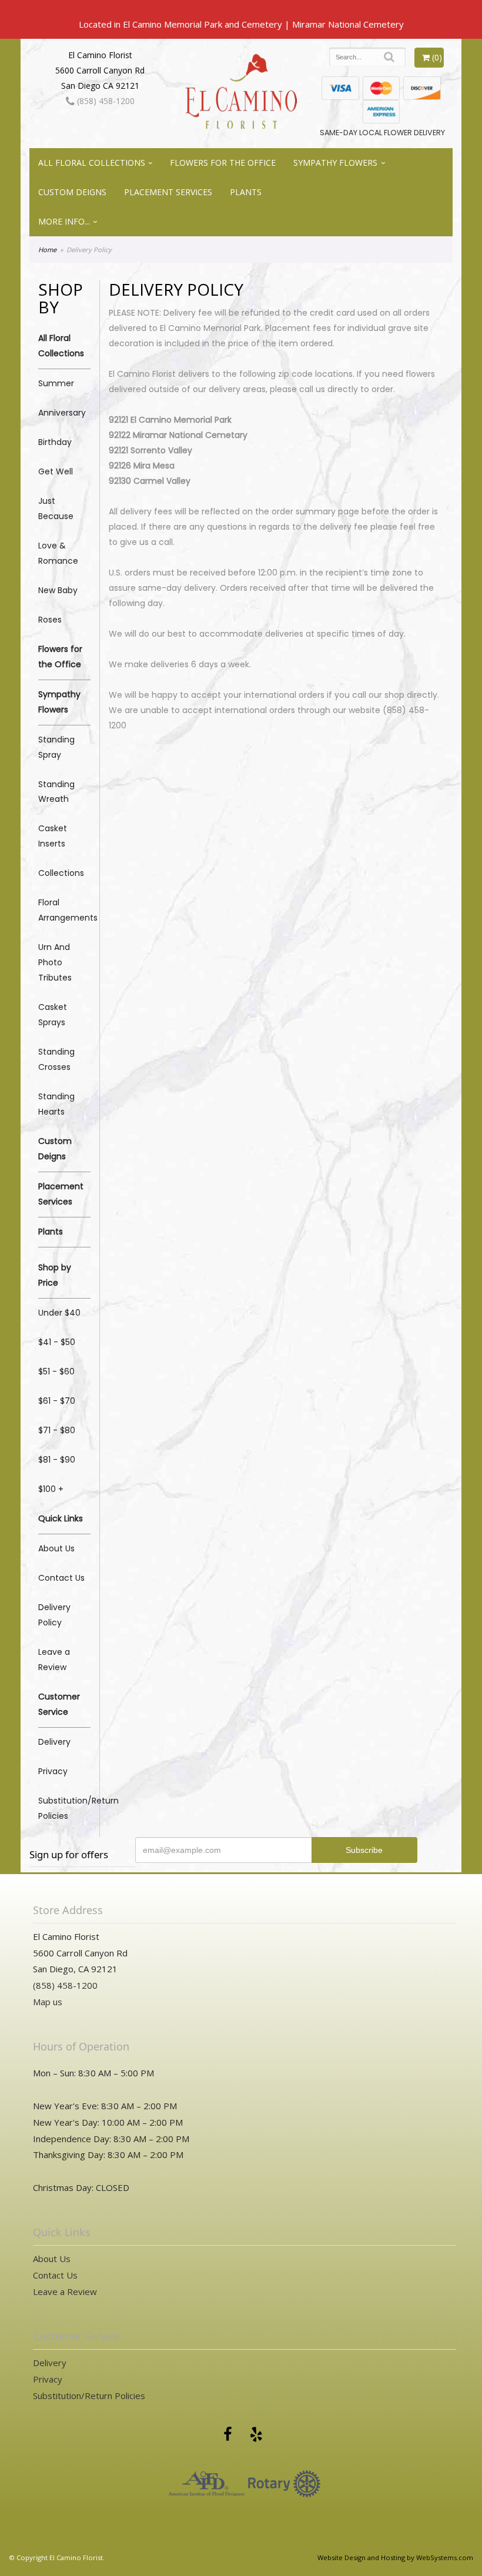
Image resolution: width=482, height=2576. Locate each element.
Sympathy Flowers (335, 163)
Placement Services (168, 192)
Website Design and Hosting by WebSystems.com (395, 2557)
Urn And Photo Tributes (55, 962)
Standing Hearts (56, 1104)
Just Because (56, 508)
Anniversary (62, 413)
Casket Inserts (53, 836)
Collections (61, 873)
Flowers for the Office (223, 163)
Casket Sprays (53, 1015)
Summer (56, 383)
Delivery (54, 1742)
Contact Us (61, 1578)
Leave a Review (54, 1660)
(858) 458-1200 (105, 101)
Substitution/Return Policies (64, 1808)
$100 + (51, 1489)
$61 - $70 (57, 1401)
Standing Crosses (56, 1059)
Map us (48, 2002)
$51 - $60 (56, 1371)
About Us (56, 1548)
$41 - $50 (57, 1342)
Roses (50, 620)
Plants (246, 192)
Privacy (53, 1771)
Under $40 (59, 1313)
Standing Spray (56, 747)
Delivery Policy (54, 1615)
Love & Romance (58, 553)
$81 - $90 (57, 1460)
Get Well (56, 471)
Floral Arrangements (64, 910)
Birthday (55, 442)
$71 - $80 (57, 1430)
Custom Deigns (72, 192)
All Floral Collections (92, 163)
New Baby (58, 590)
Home (47, 250)
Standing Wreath (56, 792)
